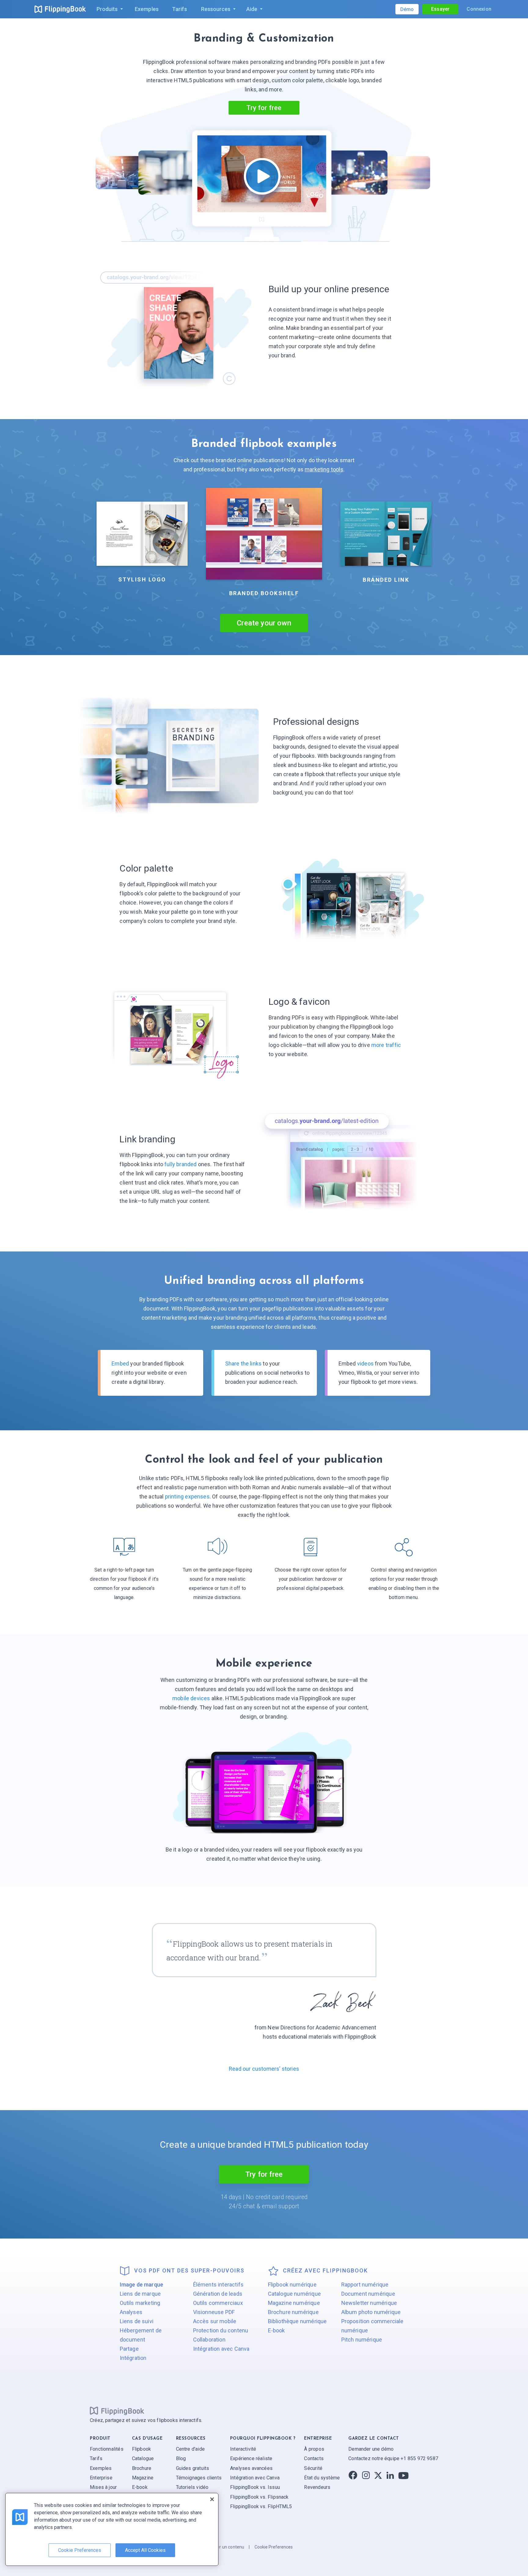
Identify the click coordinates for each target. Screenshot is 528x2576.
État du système (322, 2478)
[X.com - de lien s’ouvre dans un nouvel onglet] (378, 2475)
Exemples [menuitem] (147, 9)
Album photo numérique (371, 2312)
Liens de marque (140, 2294)
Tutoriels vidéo (192, 2487)
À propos (314, 2449)
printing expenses (187, 1496)
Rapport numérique (365, 2285)
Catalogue (143, 2458)
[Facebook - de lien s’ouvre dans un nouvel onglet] (353, 2475)
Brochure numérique (293, 2312)
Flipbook (141, 2449)
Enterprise (101, 2478)
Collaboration (209, 2340)
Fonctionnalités (107, 2449)
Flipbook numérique (292, 2285)
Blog (181, 2458)
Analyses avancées (251, 2468)
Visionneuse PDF (214, 2312)
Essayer (440, 9)
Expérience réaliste (251, 2458)
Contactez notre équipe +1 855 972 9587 (393, 2458)
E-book (277, 2330)
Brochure (142, 2468)
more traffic (386, 1045)
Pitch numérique (362, 2340)
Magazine (143, 2478)
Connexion (479, 9)
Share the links (244, 1364)
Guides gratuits (193, 2468)
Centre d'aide (190, 2449)
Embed (120, 1364)
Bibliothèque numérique (297, 2321)
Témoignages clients (199, 2478)
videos (365, 1364)
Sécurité (313, 2468)
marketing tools (324, 469)
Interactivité (243, 2449)
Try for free (264, 2174)
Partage (129, 2349)
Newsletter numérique (369, 2303)
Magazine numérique (294, 2303)
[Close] (212, 2499)
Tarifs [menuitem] (180, 9)
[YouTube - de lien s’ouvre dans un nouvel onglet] (403, 2475)
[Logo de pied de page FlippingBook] (117, 2411)
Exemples (101, 2468)
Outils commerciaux (218, 2303)
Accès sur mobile (215, 2321)
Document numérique (368, 2294)
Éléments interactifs (218, 2285)
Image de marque (142, 2285)
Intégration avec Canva (221, 2349)
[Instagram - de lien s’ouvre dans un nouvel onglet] (366, 2475)
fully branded (180, 1164)
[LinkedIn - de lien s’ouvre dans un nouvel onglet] (390, 2475)
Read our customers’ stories (264, 2069)
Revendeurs (317, 2487)
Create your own (264, 623)
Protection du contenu (221, 2330)
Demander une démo (371, 2449)
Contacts (314, 2458)
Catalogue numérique (294, 2294)
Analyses (131, 2312)
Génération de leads (218, 2294)
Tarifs (96, 2458)
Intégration (133, 2358)
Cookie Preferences (274, 2547)
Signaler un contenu (224, 2547)
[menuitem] (108, 9)
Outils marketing (140, 2303)
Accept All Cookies (145, 2550)
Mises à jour (103, 2487)
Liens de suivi (137, 2321)
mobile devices (191, 1698)
